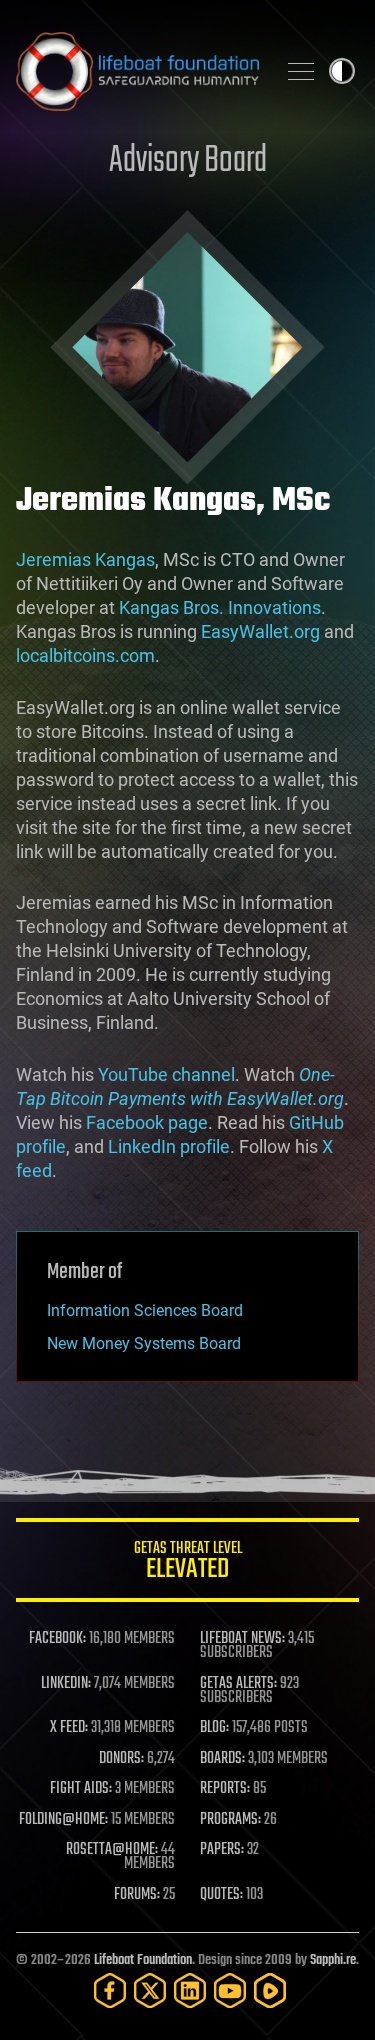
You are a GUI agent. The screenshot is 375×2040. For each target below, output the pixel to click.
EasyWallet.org (260, 631)
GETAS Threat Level (188, 1563)
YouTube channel (166, 1074)
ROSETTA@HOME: (112, 1850)
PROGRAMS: (230, 1820)
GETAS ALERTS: (238, 1684)
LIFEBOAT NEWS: (242, 1639)
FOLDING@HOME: (63, 1820)
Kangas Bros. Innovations (220, 607)
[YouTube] (230, 1990)
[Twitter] (150, 1990)
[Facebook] (110, 1990)
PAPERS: (222, 1850)
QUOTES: (221, 1895)
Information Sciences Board (145, 1310)
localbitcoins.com (85, 655)
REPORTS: (225, 1789)
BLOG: (214, 1728)
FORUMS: (137, 1895)
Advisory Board (188, 161)
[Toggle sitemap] (301, 71)
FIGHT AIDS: (81, 1789)
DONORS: (121, 1759)
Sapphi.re (333, 1960)
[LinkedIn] (190, 1990)
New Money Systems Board (144, 1343)
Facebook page (147, 1122)
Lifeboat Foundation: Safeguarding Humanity (137, 71)
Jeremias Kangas (85, 559)
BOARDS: (222, 1759)
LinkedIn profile (169, 1146)
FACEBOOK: (57, 1639)
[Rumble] (270, 1990)
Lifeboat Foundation (143, 1960)
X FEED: (69, 1728)
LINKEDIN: (66, 1684)
